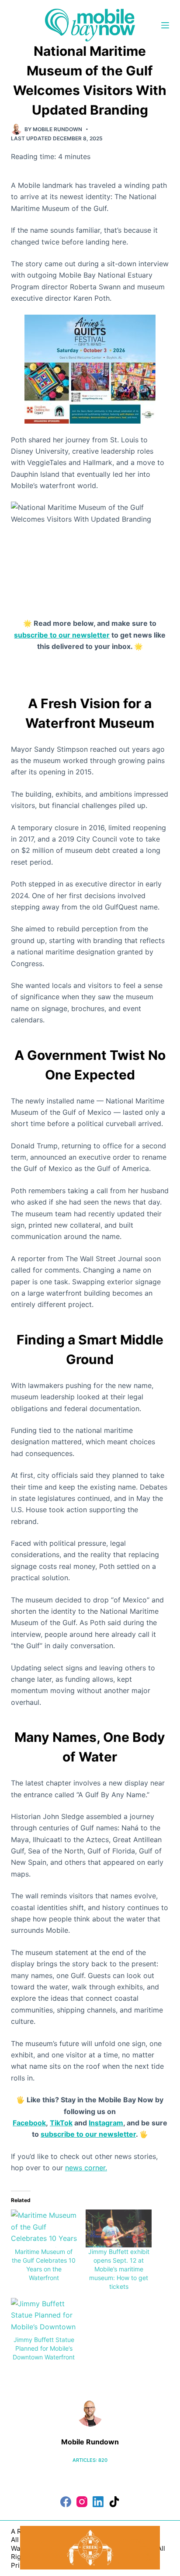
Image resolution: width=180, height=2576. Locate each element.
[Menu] (165, 25)
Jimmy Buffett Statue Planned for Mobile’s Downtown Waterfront (44, 2348)
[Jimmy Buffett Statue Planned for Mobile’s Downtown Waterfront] (44, 2317)
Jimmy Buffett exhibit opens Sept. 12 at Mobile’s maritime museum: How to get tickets (119, 2269)
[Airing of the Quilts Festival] (90, 368)
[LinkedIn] (98, 2502)
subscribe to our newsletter (62, 635)
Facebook (29, 2123)
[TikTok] (114, 2502)
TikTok (61, 2123)
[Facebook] (66, 2502)
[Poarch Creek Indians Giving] (90, 2547)
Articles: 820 (90, 2460)
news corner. (86, 2168)
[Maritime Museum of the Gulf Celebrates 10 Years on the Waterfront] (44, 2228)
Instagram (106, 2123)
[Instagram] (82, 2502)
